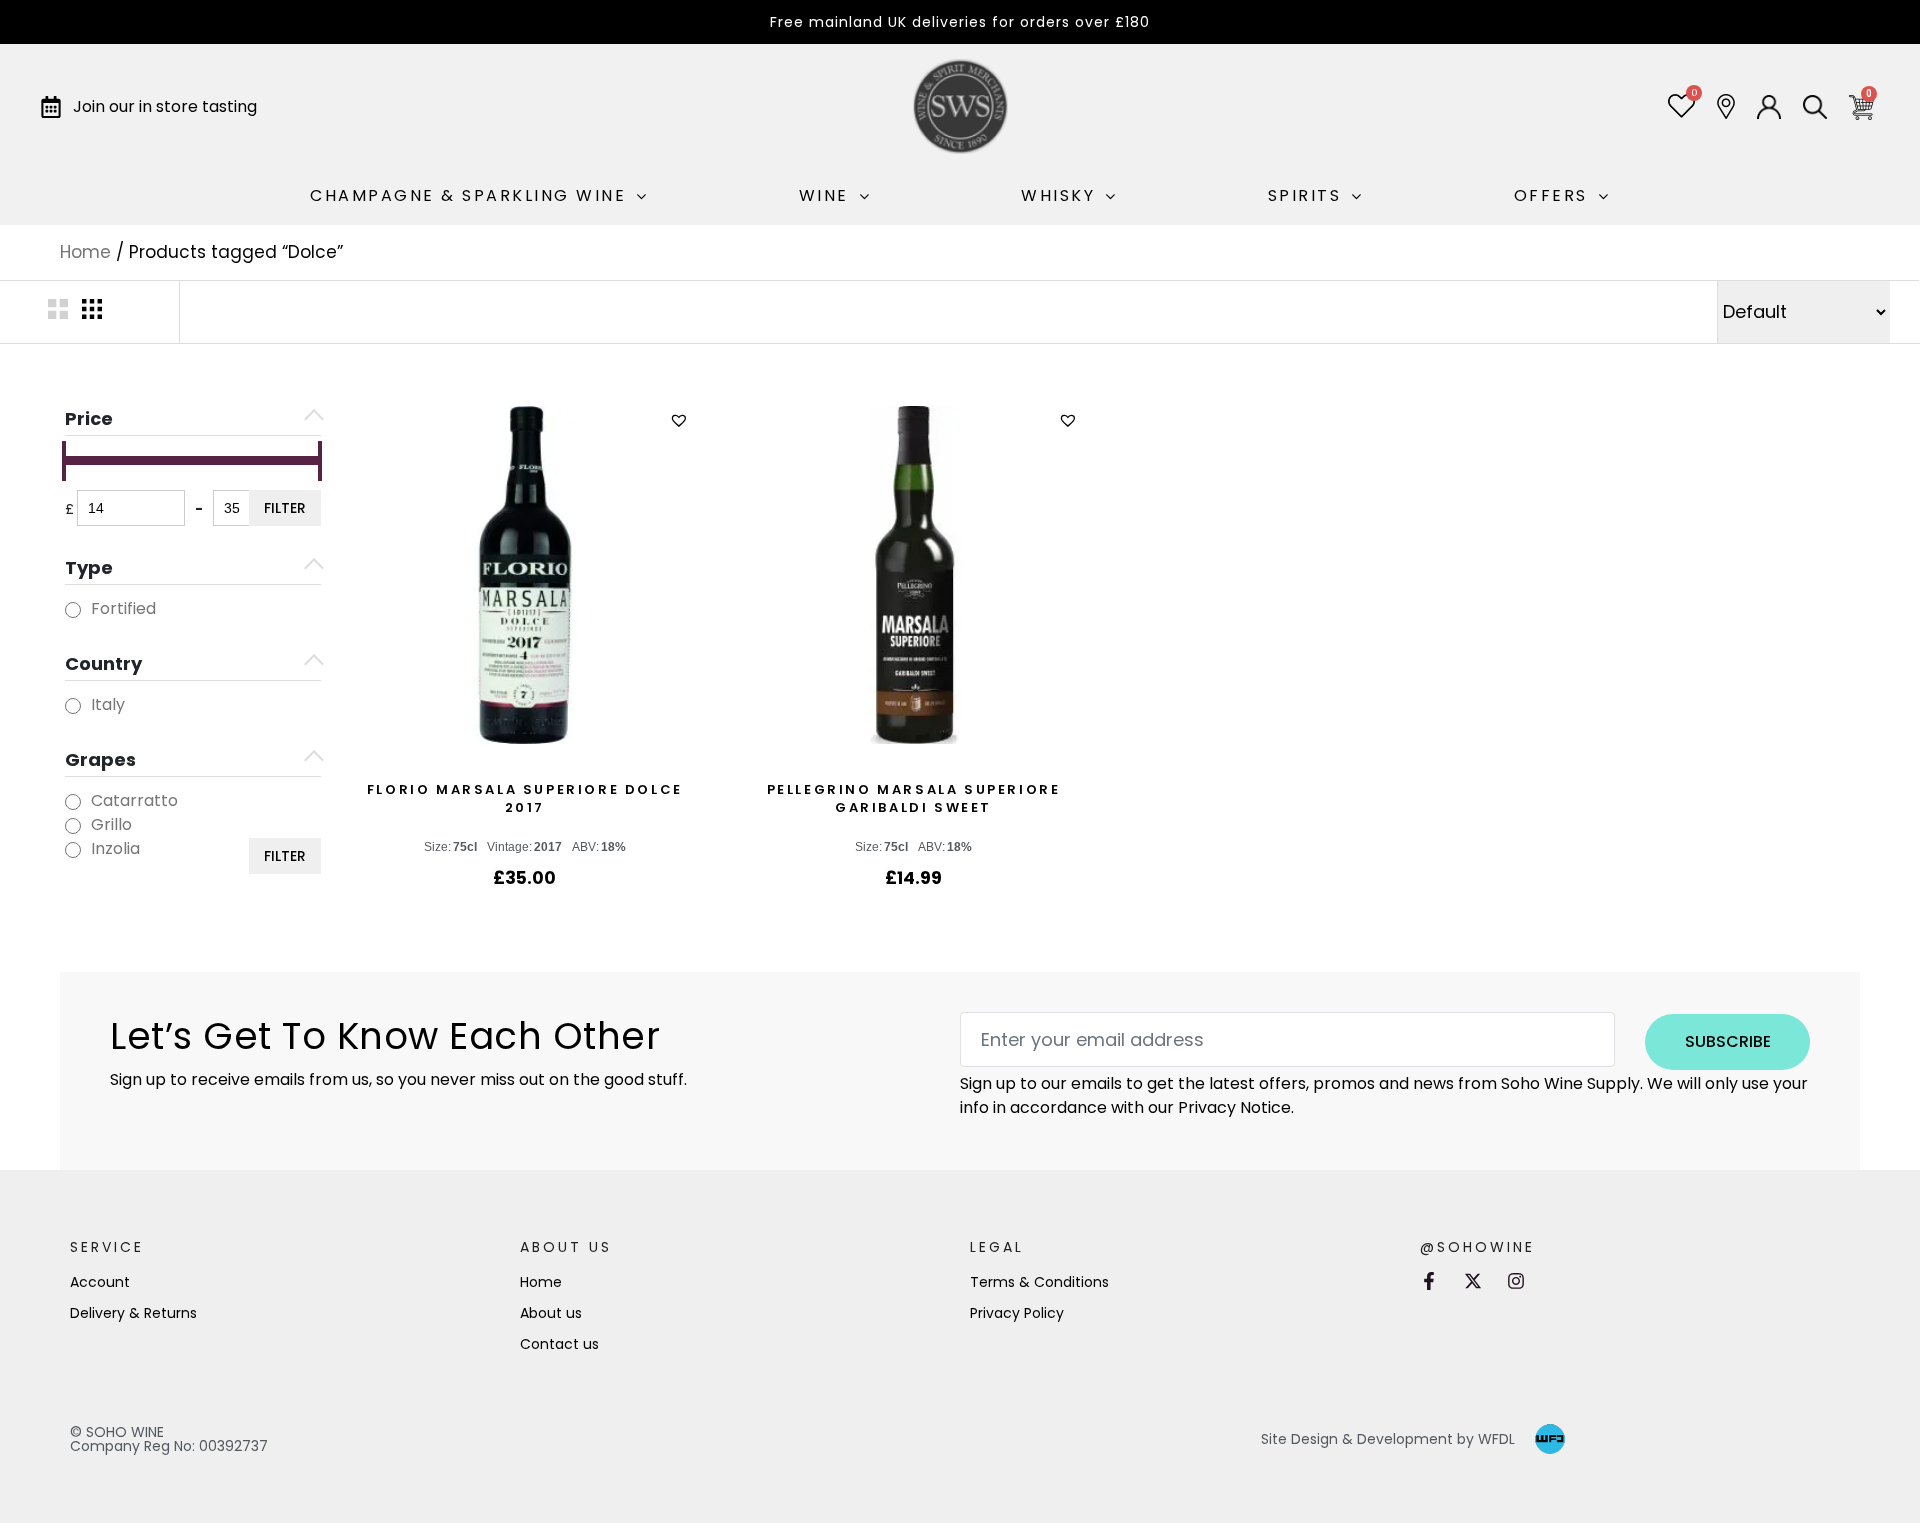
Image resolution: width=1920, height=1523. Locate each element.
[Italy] (73, 706)
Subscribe (1728, 1041)
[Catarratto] (73, 802)
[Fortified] (73, 610)
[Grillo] (73, 826)
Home (85, 252)
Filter (285, 508)
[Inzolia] (73, 850)
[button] (681, 420)
